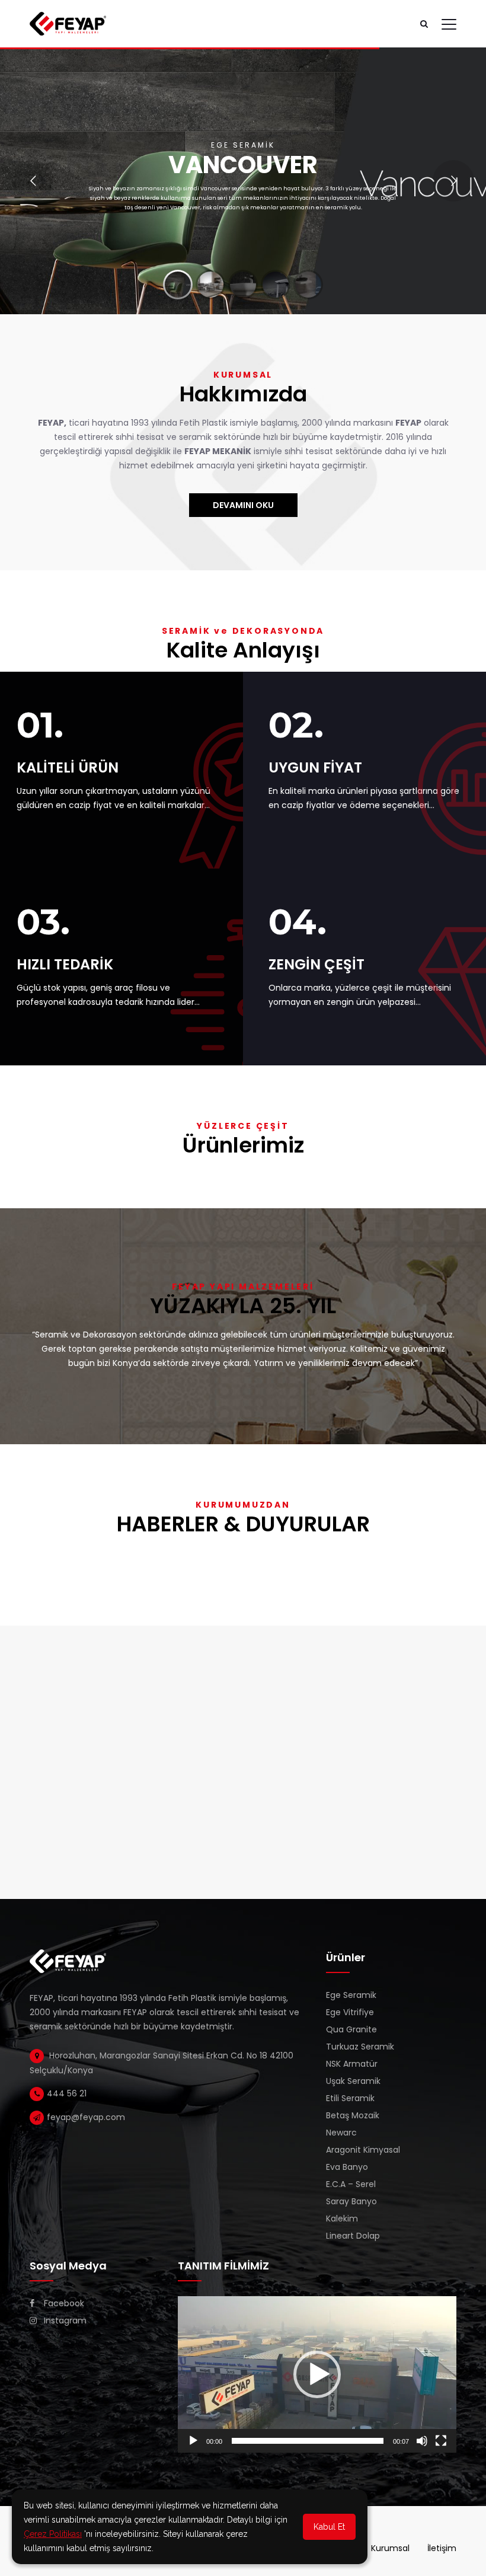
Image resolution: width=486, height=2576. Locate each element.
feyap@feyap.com (86, 2117)
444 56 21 (67, 2093)
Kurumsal (390, 2548)
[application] (317, 2374)
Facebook (63, 2303)
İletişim (442, 2548)
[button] (317, 2374)
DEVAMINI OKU (243, 505)
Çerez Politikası (53, 2534)
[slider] (308, 2441)
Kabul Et (329, 2527)
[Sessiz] (422, 2441)
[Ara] (424, 24)
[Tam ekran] (441, 2441)
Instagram (64, 2320)
